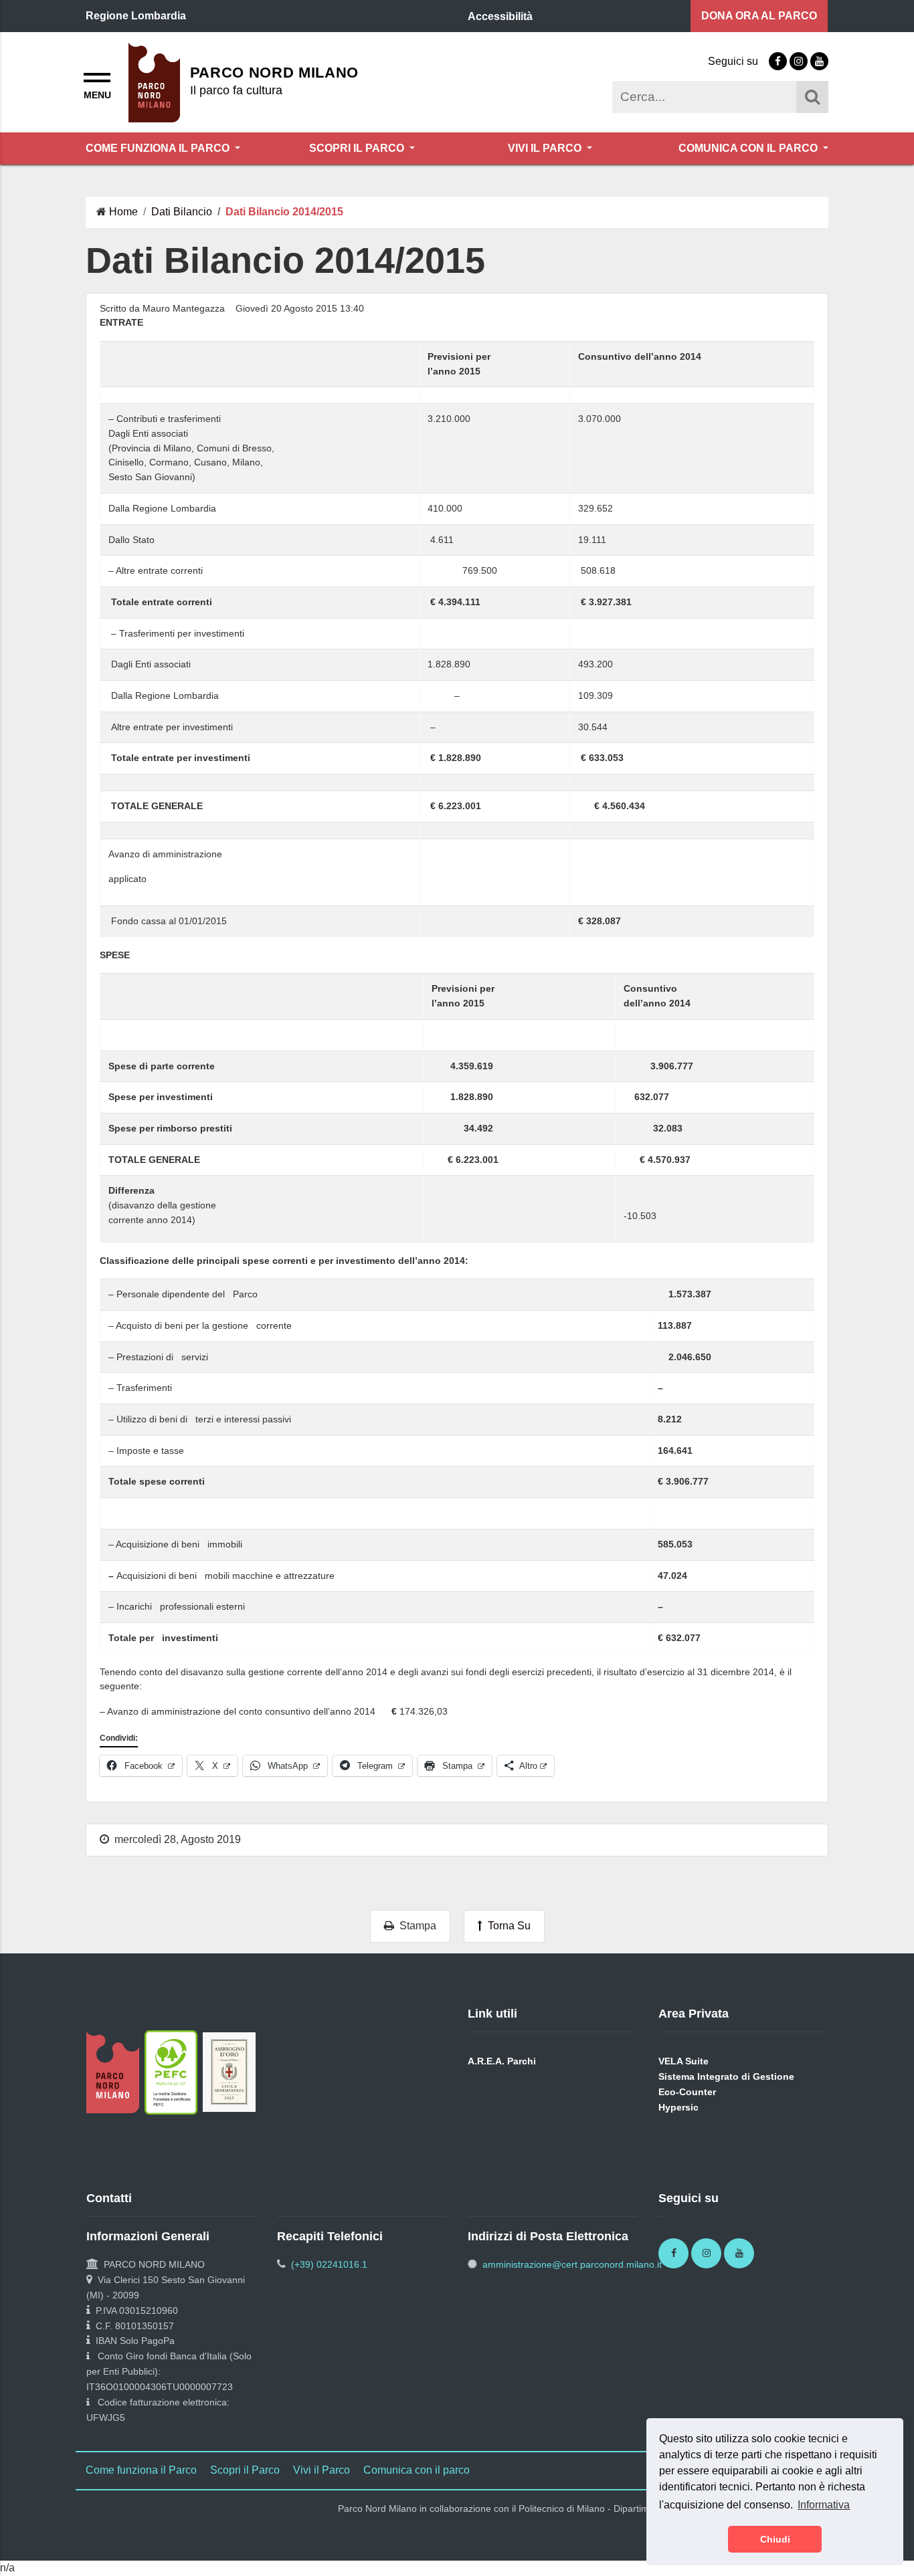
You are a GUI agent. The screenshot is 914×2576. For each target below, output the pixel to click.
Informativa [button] (824, 2505)
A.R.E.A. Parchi (502, 2061)
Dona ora (759, 16)
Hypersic (678, 2107)
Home (123, 212)
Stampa (415, 1926)
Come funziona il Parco (159, 148)
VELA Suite (683, 2061)
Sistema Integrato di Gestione (726, 2076)
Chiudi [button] (775, 2539)
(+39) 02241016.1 (329, 2264)
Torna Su (507, 1926)
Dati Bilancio (182, 212)
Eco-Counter (687, 2092)
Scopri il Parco (358, 148)
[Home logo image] (154, 81)
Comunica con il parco (749, 148)
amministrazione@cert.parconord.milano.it (572, 2264)
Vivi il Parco (546, 148)
